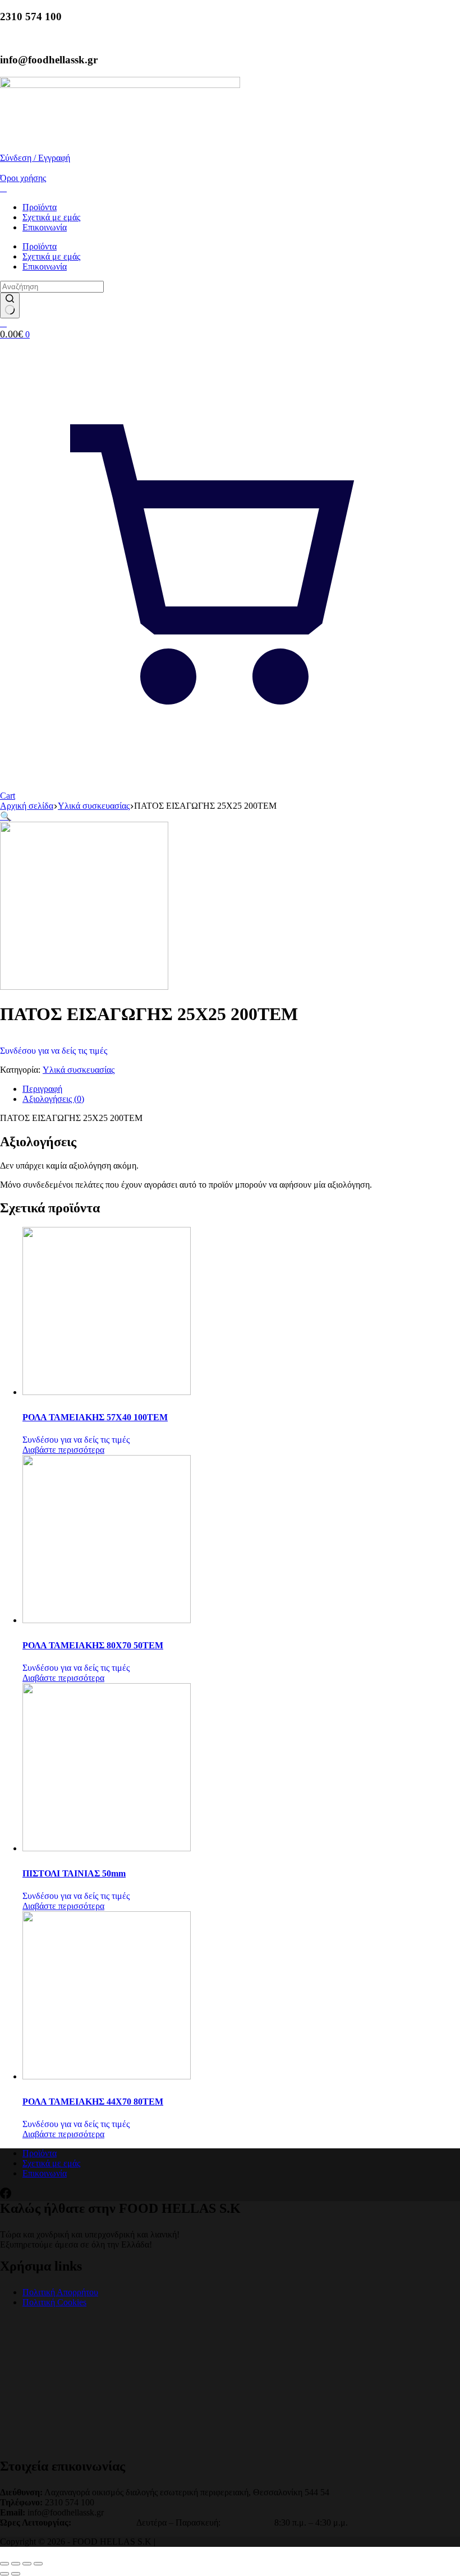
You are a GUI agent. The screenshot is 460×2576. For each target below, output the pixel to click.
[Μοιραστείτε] (27, 2564)
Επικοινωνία (45, 227)
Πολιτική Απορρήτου (60, 2292)
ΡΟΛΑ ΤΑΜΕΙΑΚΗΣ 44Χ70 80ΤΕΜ (93, 2102)
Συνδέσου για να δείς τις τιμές (54, 1051)
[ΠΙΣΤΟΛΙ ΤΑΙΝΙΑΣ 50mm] (107, 1848)
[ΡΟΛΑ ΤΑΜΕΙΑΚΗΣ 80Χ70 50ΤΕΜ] (107, 1620)
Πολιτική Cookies (54, 2302)
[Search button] (10, 305)
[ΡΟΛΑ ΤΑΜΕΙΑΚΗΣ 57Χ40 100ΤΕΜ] (107, 1392)
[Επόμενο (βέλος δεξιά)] (16, 2574)
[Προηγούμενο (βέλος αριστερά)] (4, 2574)
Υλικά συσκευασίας (79, 1070)
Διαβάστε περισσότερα (63, 1450)
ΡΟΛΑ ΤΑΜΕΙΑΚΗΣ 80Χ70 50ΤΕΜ (93, 1645)
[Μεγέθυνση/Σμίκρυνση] (4, 2564)
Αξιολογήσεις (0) (53, 1099)
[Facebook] (6, 2196)
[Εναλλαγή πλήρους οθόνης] (16, 2564)
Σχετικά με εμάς (51, 217)
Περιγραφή (42, 1089)
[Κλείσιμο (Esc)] (38, 2564)
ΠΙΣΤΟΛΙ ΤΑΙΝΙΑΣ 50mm (74, 1873)
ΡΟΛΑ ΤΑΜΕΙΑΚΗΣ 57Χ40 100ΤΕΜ (95, 1417)
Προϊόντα (40, 207)
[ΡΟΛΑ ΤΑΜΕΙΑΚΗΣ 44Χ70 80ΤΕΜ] (107, 2076)
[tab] (241, 1089)
